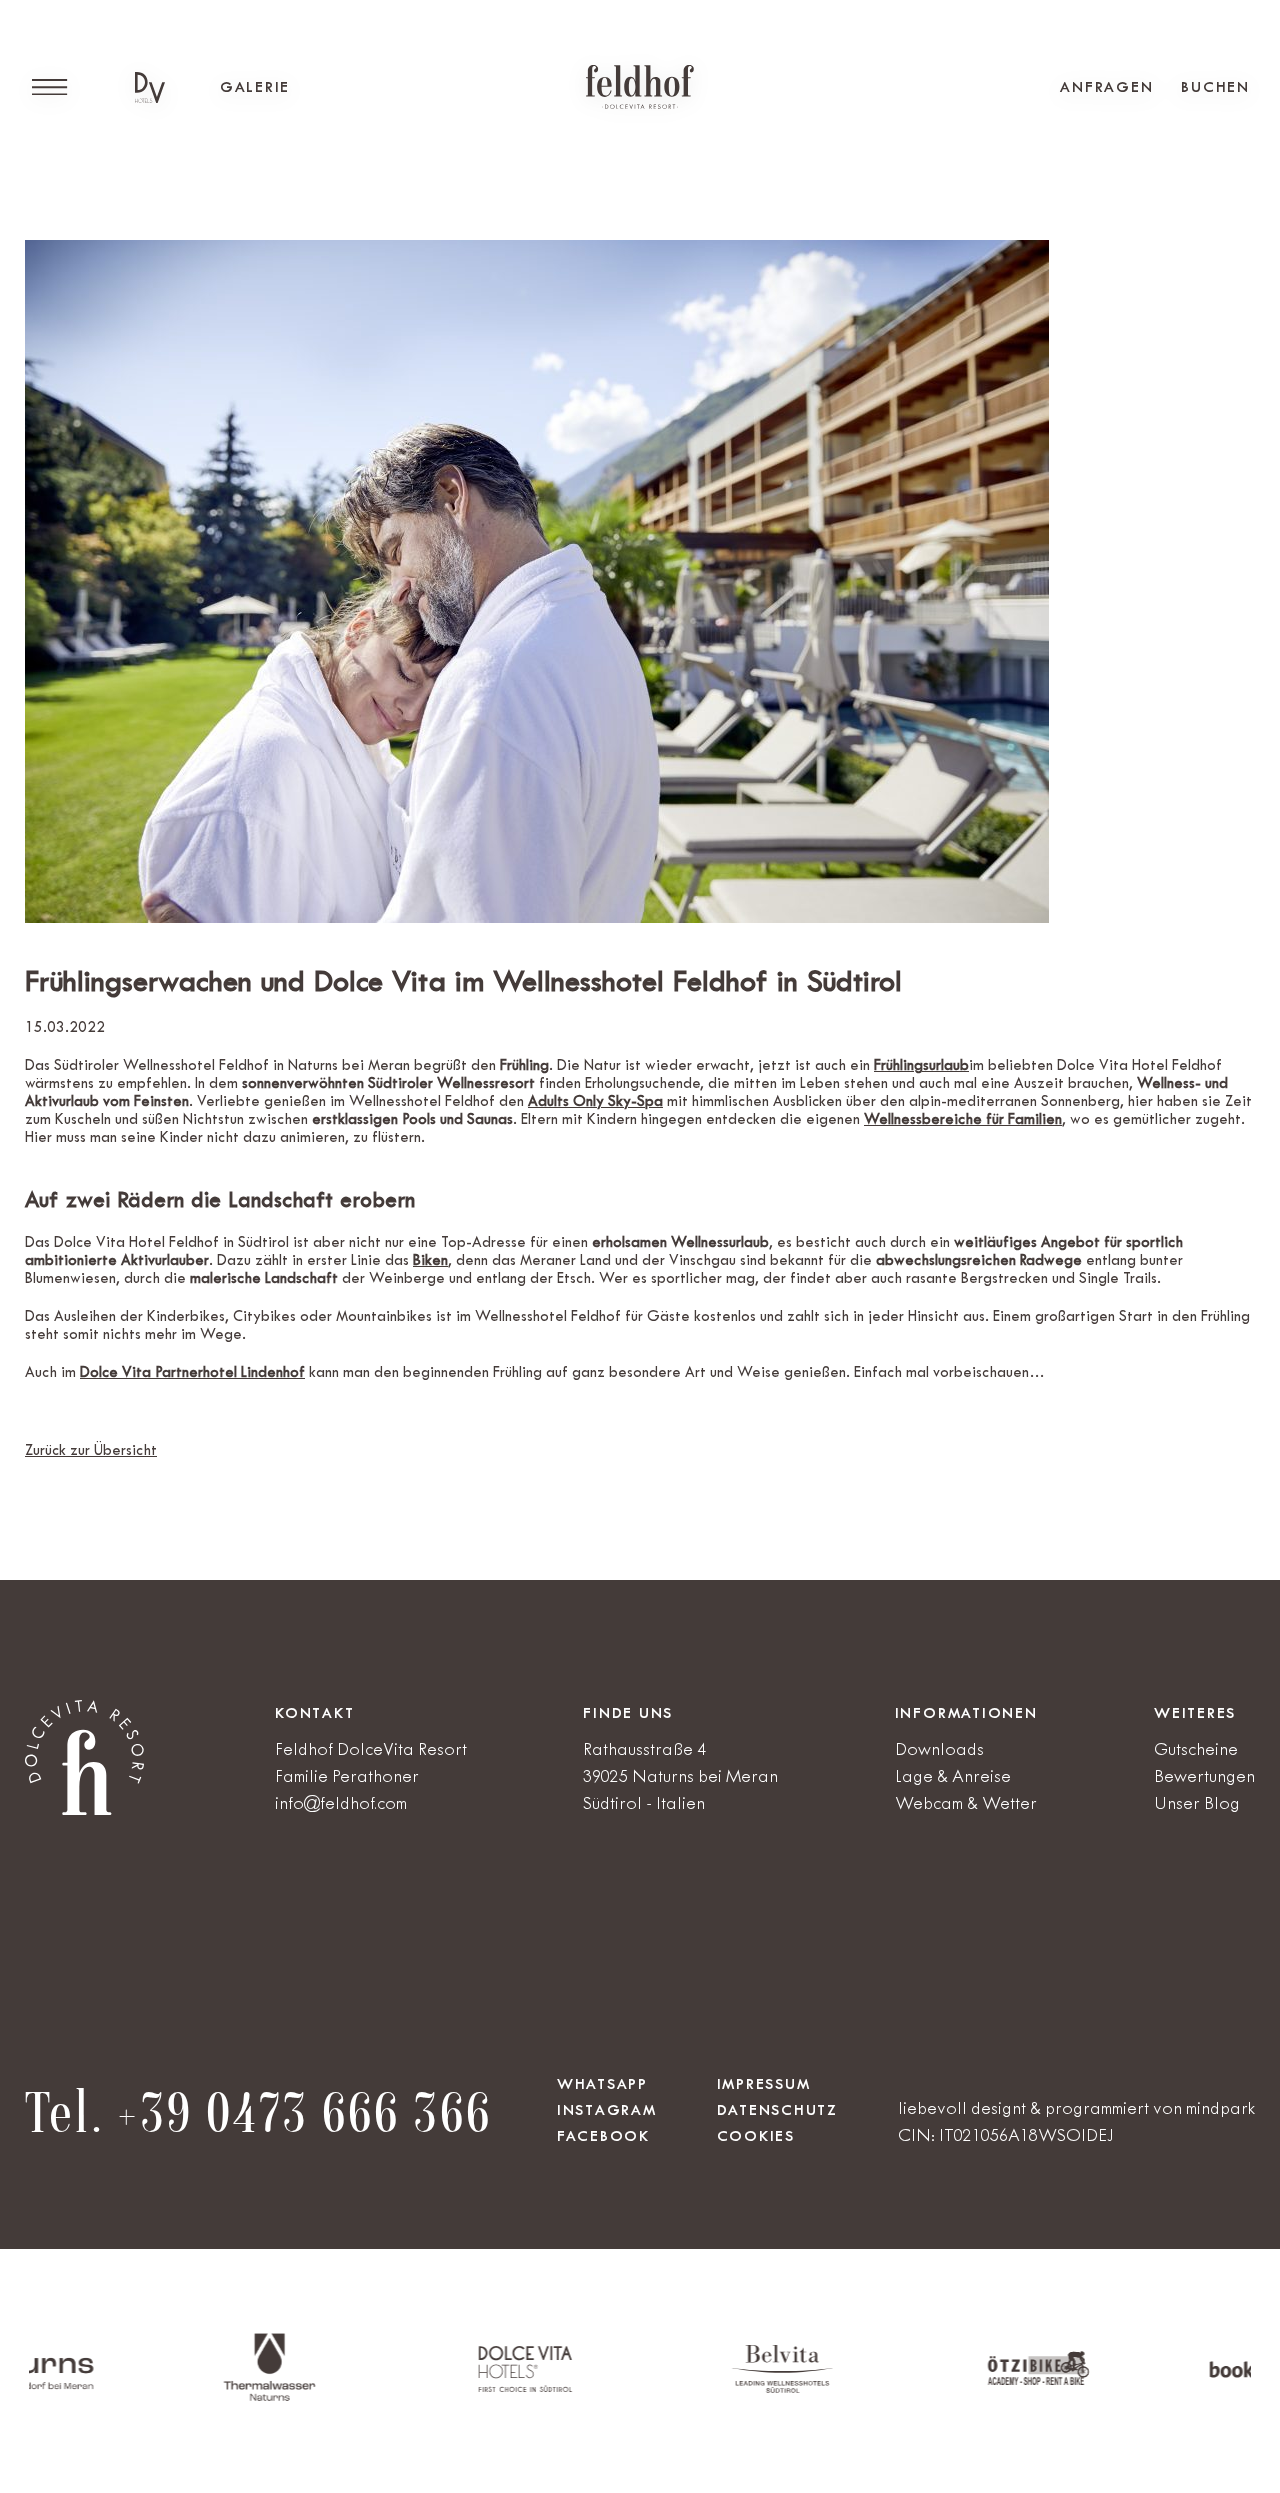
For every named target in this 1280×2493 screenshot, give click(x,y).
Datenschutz (777, 2110)
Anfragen (1106, 87)
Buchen (1215, 87)
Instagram (607, 2110)
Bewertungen (1204, 1776)
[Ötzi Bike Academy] (941, 2381)
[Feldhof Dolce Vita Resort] (640, 87)
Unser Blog (1197, 1803)
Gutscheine (1196, 1749)
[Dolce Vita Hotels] (150, 87)
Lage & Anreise (953, 1776)
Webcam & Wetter (966, 1803)
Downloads (939, 1749)
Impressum (764, 2084)
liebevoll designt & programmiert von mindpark (1076, 2108)
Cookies (756, 2136)
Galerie (255, 87)
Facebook (603, 2136)
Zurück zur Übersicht (91, 1450)
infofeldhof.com (341, 1803)
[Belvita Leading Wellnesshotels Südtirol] (684, 2388)
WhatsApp (602, 2084)
